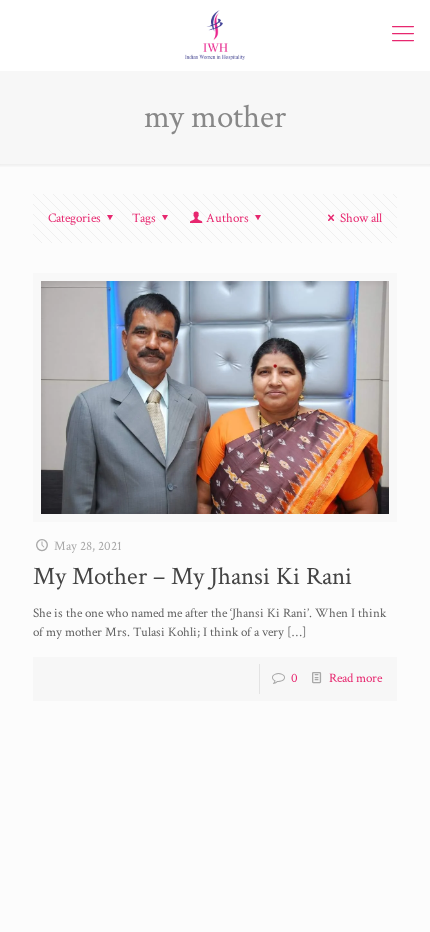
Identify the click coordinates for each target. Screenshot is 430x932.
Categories (74, 218)
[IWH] (215, 35)
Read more (355, 678)
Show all (361, 218)
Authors (227, 218)
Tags (144, 218)
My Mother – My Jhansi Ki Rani (192, 576)
